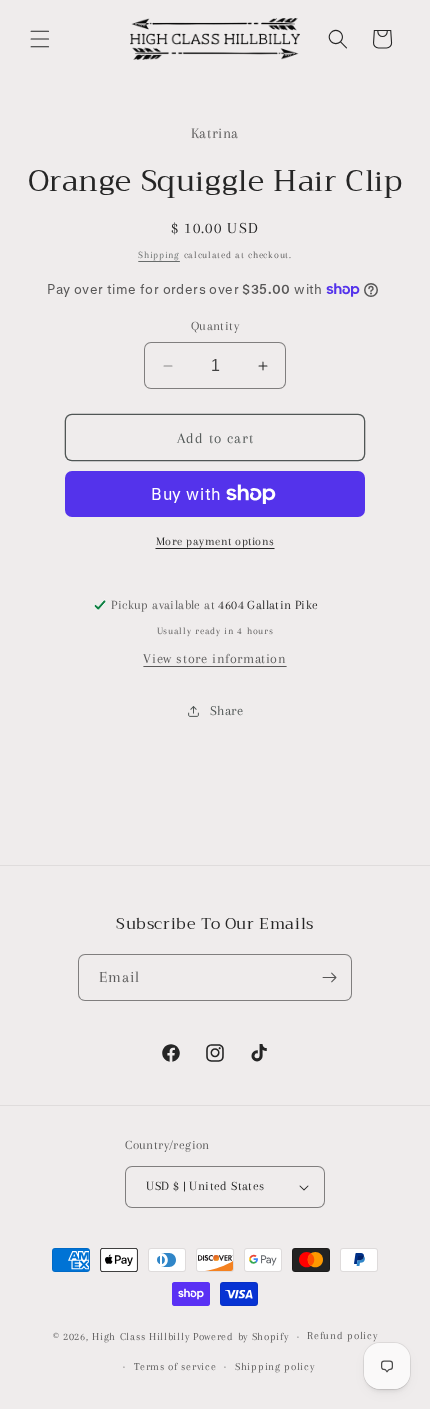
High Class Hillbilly (140, 1336)
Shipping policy (275, 1366)
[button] (40, 39)
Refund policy (342, 1335)
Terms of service (175, 1366)
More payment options (215, 541)
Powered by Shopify (241, 1336)
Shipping (159, 254)
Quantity (215, 326)
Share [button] (227, 710)
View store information (214, 658)
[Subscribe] (329, 977)
